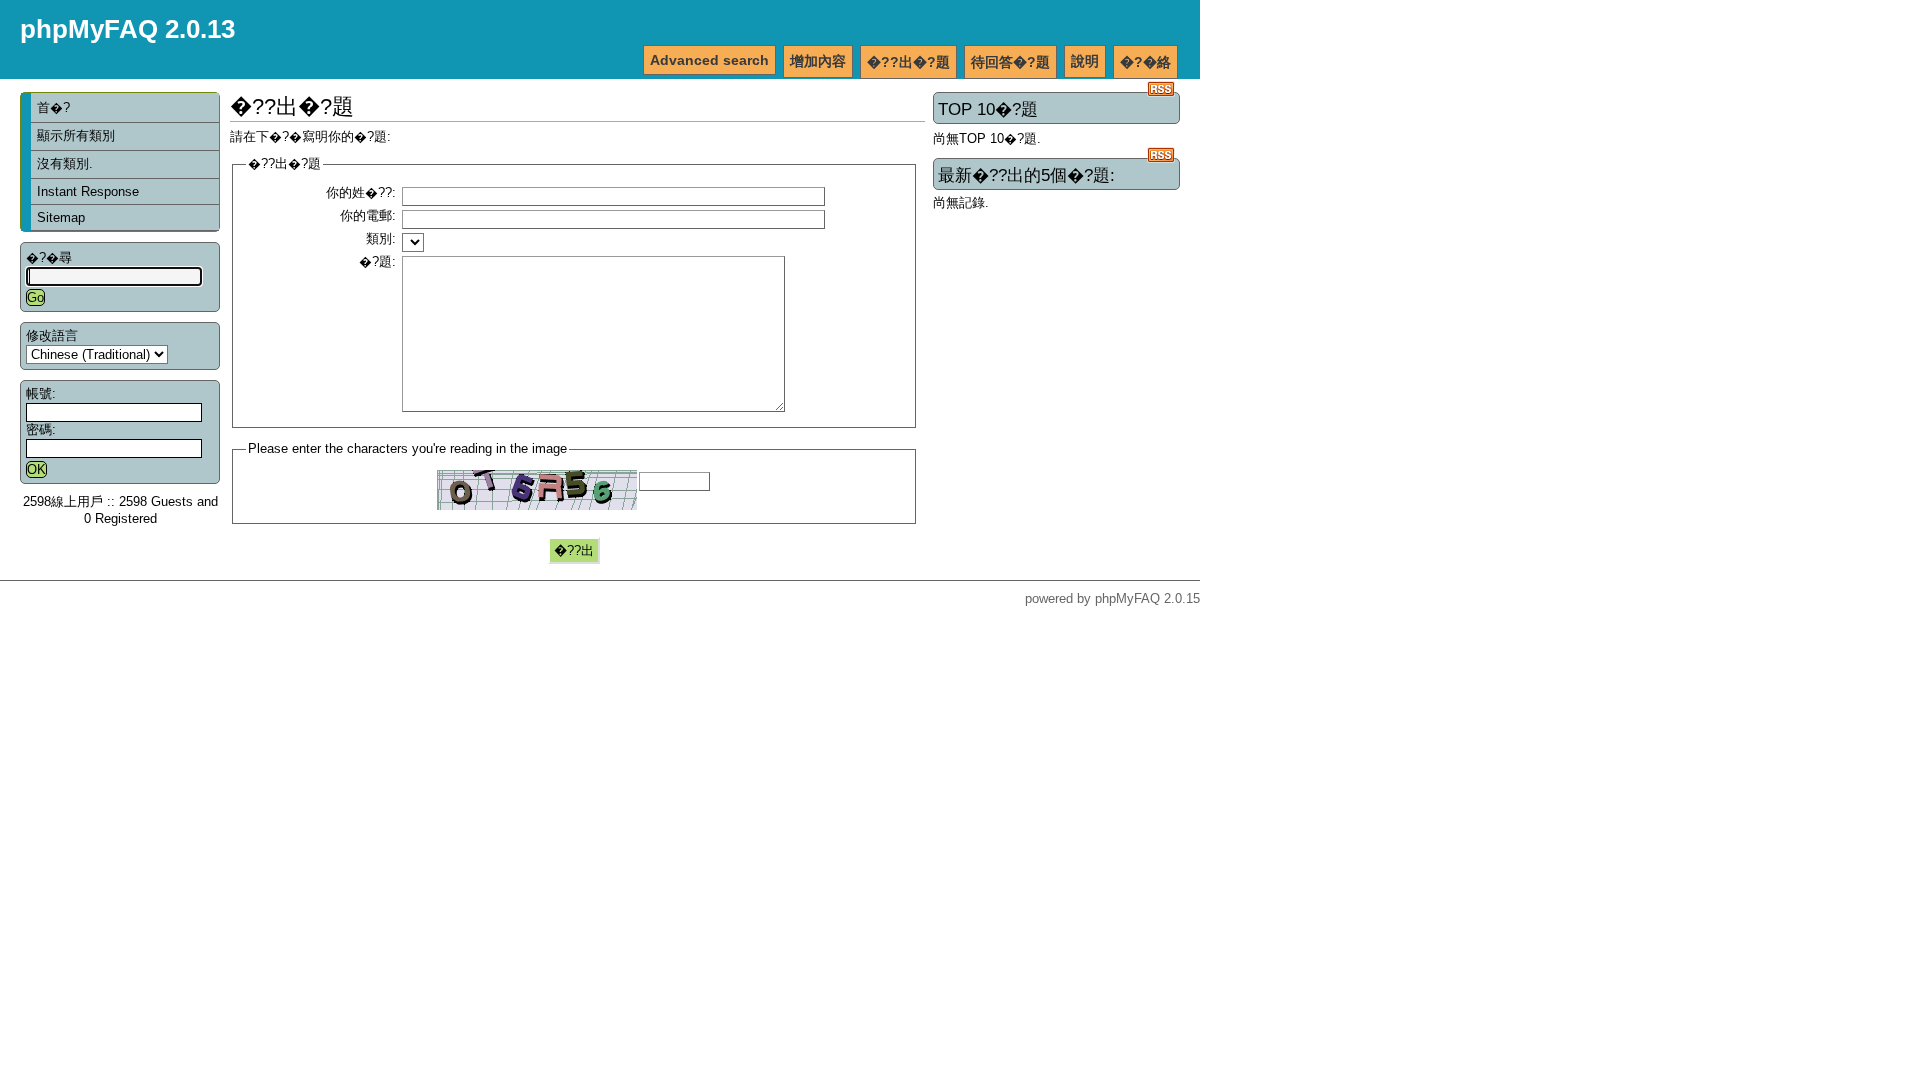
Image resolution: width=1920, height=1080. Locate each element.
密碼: (41, 429)
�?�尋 (49, 257)
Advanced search (709, 60)
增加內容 (818, 61)
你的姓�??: (361, 192)
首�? (53, 107)
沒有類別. (65, 163)
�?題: (377, 261)
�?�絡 (1145, 62)
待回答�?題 (1010, 62)
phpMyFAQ (1127, 598)
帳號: (41, 393)
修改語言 (52, 335)
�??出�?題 (908, 62)
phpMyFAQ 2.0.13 (127, 29)
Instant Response (88, 191)
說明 (1085, 61)
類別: (381, 238)
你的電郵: (368, 215)
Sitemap (61, 217)
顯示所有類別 (76, 135)
